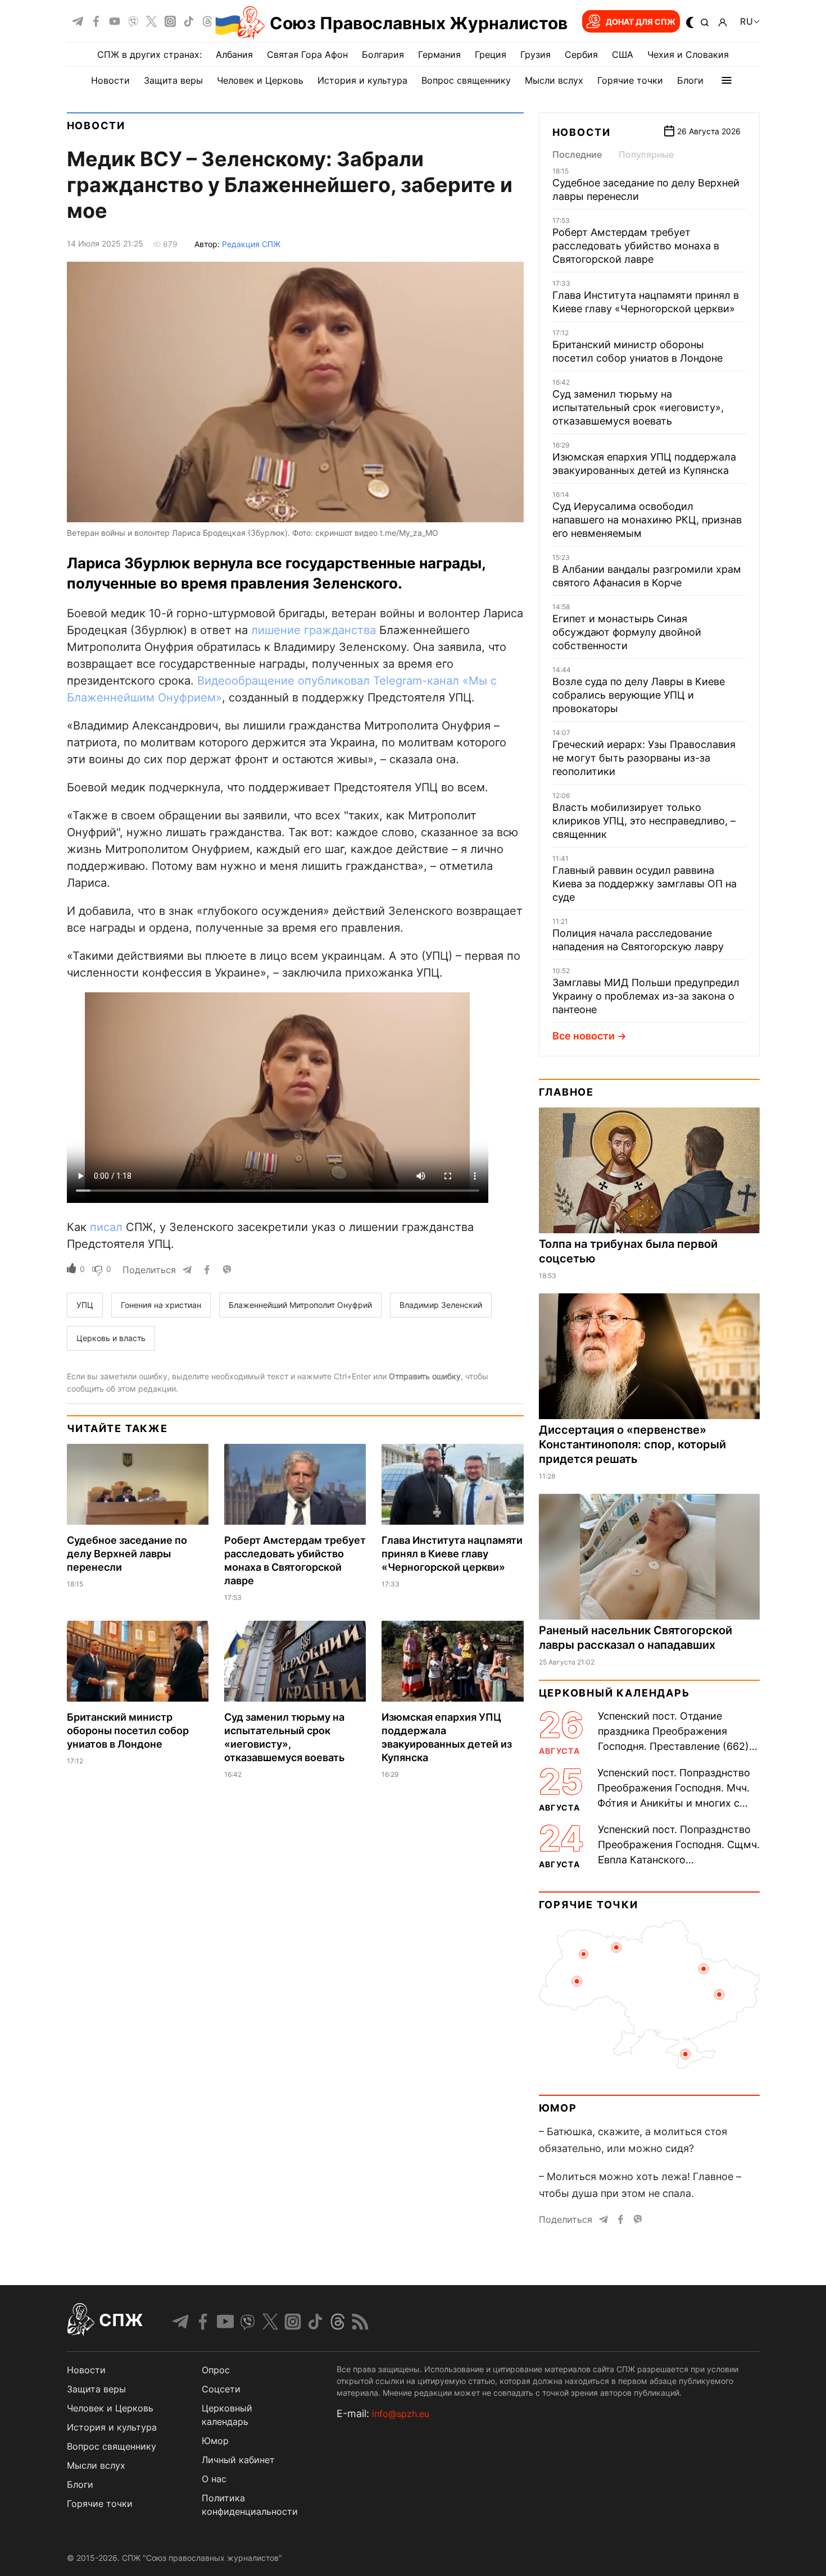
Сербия (581, 54)
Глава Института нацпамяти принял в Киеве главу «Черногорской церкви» (452, 1554)
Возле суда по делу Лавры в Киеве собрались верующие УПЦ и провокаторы (639, 695)
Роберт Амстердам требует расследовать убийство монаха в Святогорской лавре (636, 246)
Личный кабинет (238, 2460)
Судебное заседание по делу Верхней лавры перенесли (127, 1554)
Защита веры (173, 80)
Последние (577, 154)
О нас (214, 2479)
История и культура (362, 80)
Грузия (535, 54)
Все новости (584, 1036)
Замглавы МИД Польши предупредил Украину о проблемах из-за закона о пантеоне (646, 996)
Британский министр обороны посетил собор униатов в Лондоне (128, 1731)
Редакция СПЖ (251, 244)
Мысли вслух (554, 80)
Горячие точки (630, 80)
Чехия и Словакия (688, 54)
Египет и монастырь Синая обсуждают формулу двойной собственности (627, 632)
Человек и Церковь (260, 80)
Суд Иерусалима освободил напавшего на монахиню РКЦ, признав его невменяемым (647, 520)
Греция (491, 54)
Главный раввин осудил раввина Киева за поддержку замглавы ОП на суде (645, 884)
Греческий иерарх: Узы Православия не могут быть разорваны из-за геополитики (644, 758)
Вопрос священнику (466, 80)
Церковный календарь (614, 1693)
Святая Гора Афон (307, 54)
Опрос (216, 2370)
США (623, 54)
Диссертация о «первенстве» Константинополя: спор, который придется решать (632, 1444)
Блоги (690, 80)
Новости (110, 80)
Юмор (558, 2108)
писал (106, 1227)
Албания (234, 54)
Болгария (383, 54)
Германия (439, 54)
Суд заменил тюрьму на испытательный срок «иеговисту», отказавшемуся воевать (638, 407)
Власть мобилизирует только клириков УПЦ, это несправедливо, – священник (644, 821)
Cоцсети (221, 2389)
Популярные (646, 154)
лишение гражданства (314, 630)
